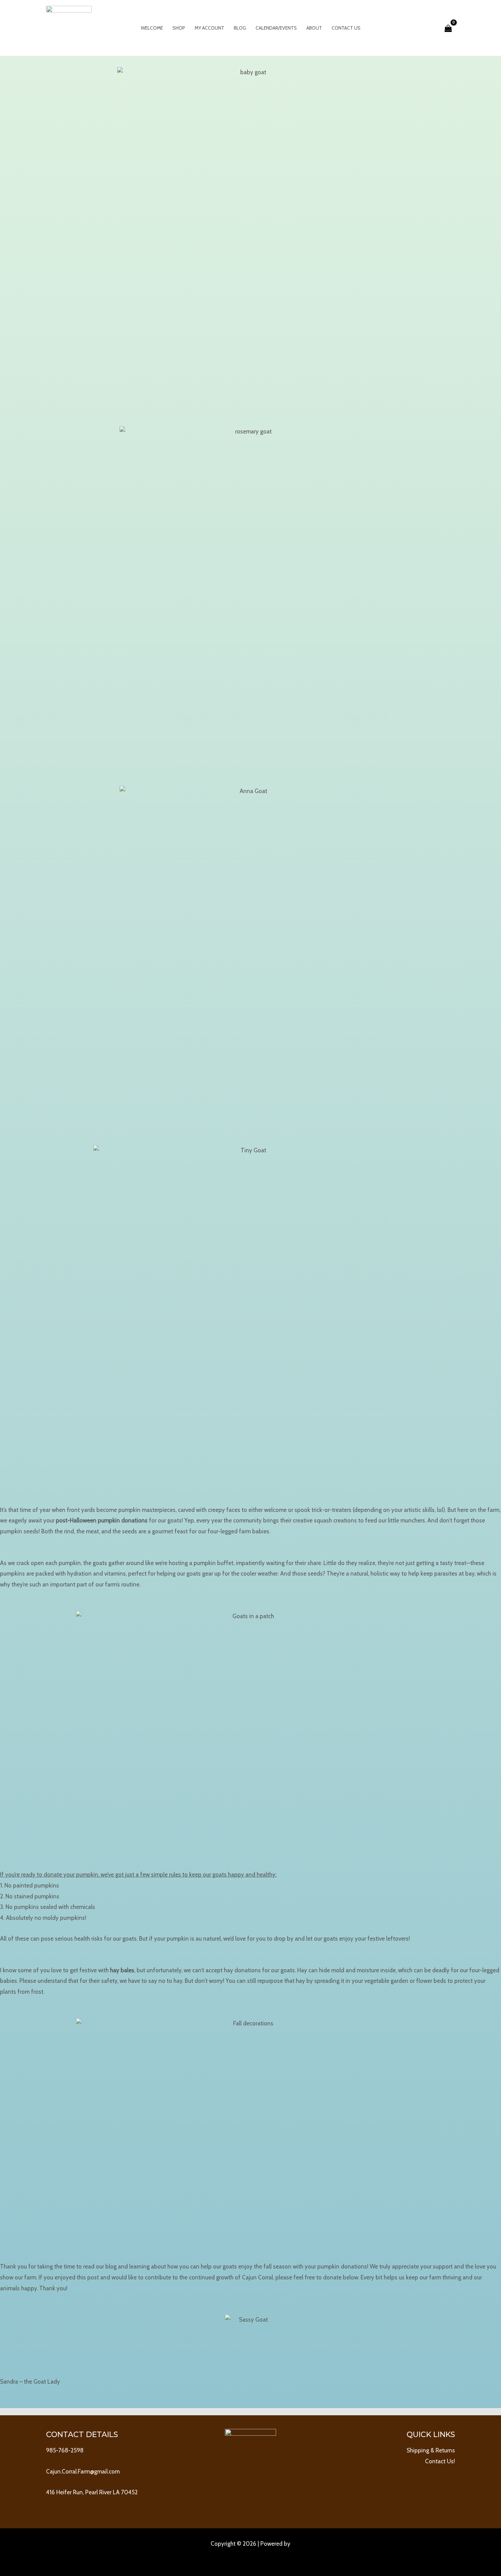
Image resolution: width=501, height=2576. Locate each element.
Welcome (152, 28)
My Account (209, 28)
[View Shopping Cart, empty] (448, 28)
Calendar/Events (276, 28)
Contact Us (346, 28)
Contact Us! (440, 2461)
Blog (240, 28)
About (314, 28)
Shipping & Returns (431, 2450)
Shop (179, 28)
